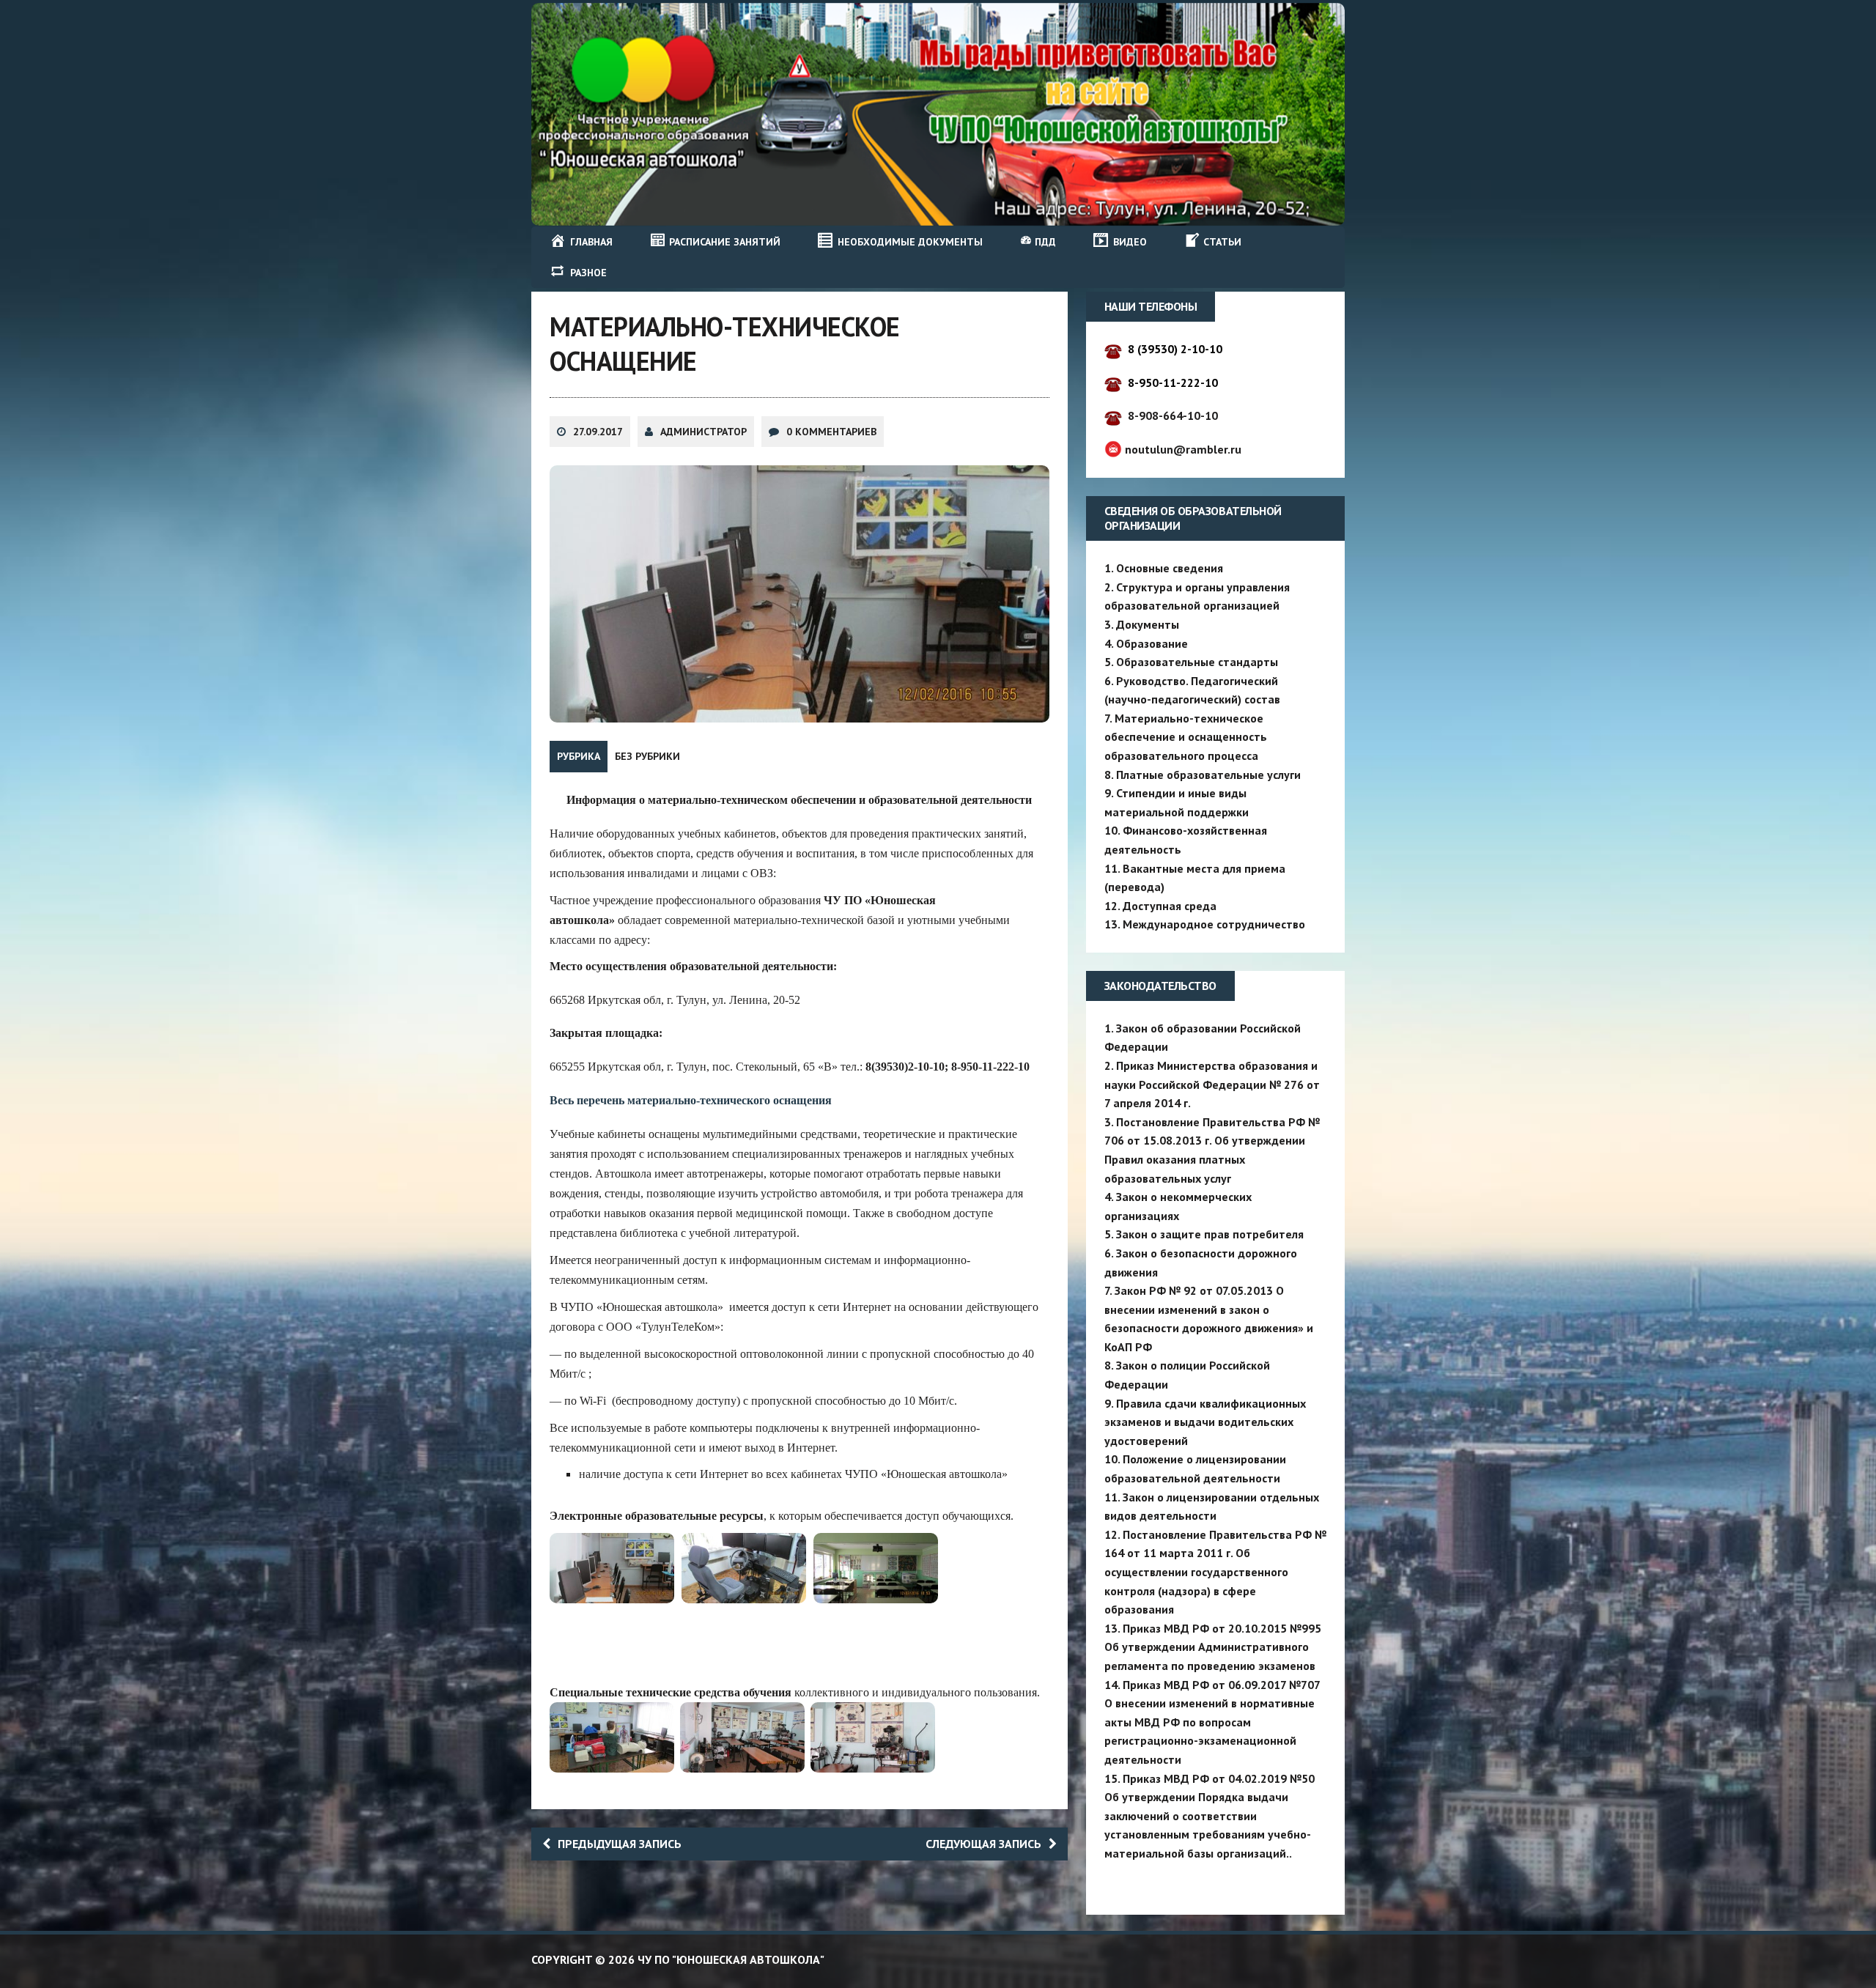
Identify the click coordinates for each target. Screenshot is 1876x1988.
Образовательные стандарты (1197, 662)
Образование (1152, 643)
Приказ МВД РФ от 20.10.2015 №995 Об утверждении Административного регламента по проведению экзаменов (1213, 1647)
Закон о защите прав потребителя (1210, 1234)
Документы (1148, 624)
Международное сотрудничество (1214, 924)
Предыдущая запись (620, 1844)
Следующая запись (983, 1844)
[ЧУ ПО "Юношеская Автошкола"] (938, 114)
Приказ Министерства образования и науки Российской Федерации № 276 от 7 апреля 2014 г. (1212, 1084)
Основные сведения (1170, 568)
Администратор (703, 432)
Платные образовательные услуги (1208, 775)
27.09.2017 (598, 432)
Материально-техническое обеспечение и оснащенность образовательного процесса (1186, 737)
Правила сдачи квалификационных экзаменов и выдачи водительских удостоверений (1205, 1422)
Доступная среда (1170, 906)
